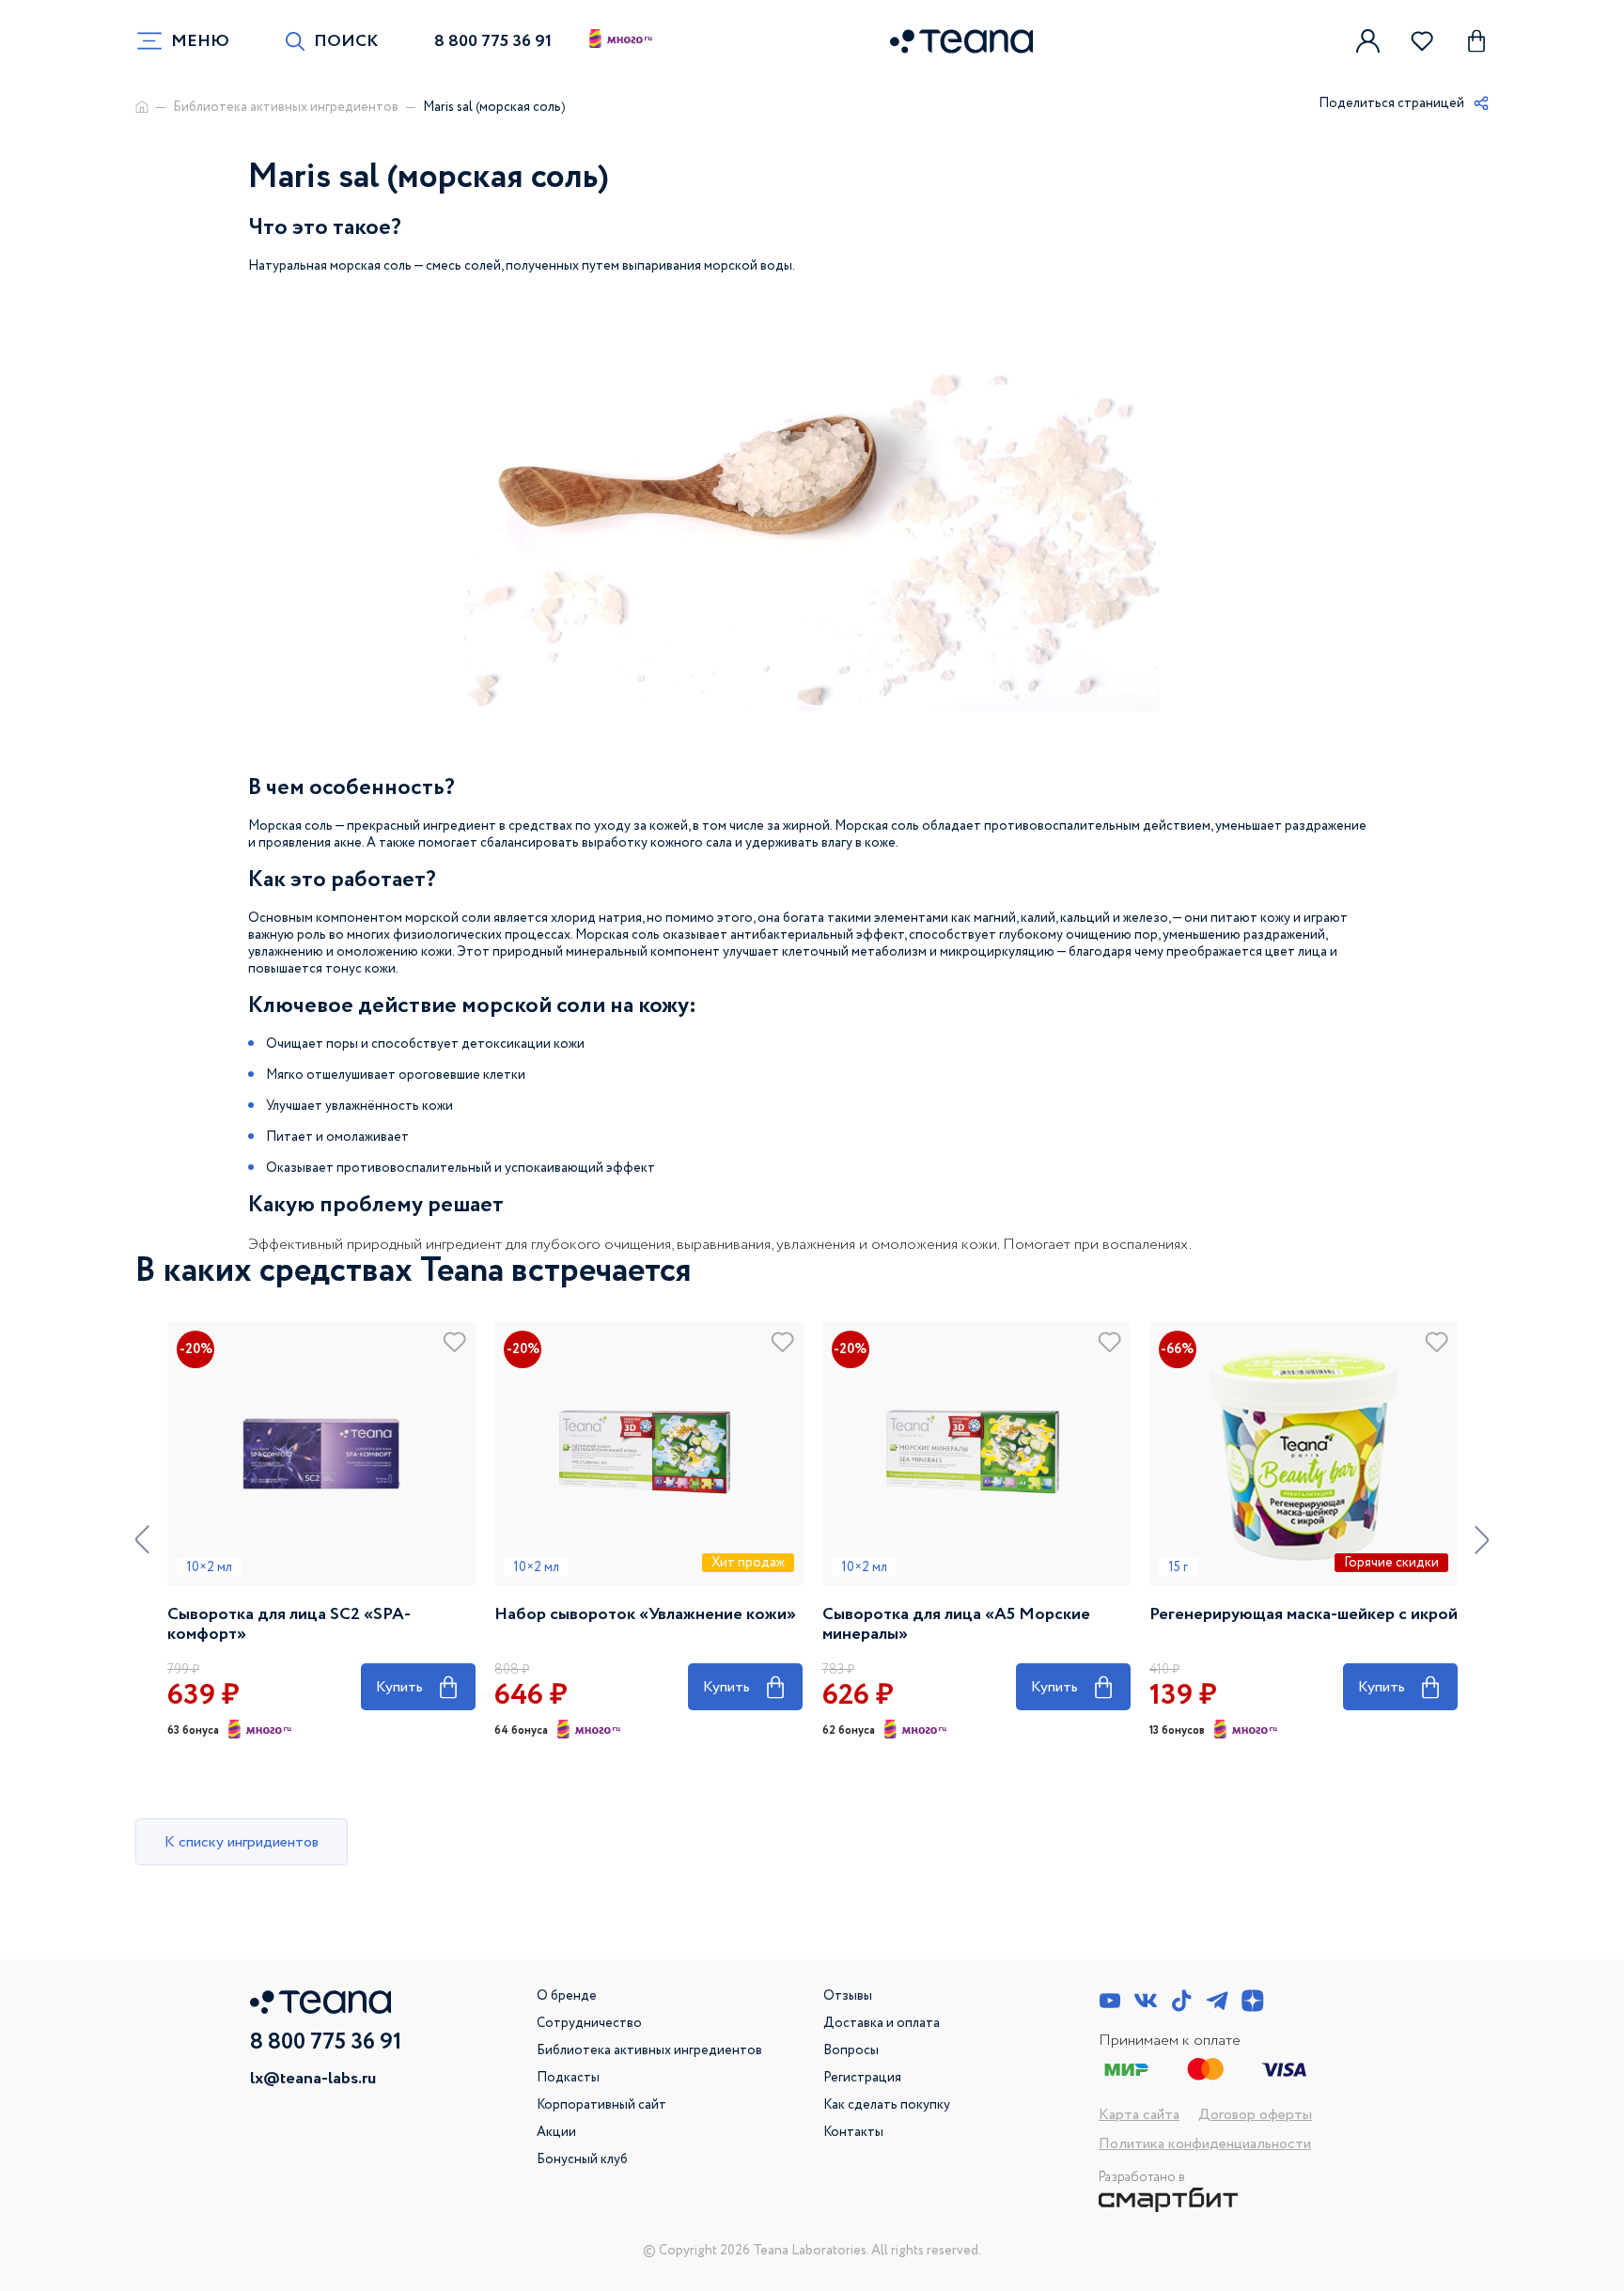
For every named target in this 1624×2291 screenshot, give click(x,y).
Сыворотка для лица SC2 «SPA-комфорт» (289, 1625)
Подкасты (568, 2078)
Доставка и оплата (882, 2023)
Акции (556, 2132)
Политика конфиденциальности (1205, 2144)
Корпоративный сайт (601, 2105)
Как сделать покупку (887, 2105)
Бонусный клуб (582, 2159)
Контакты (853, 2132)
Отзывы (848, 1996)
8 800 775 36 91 (493, 41)
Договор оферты (1255, 2115)
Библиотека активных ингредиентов (286, 107)
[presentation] (142, 1540)
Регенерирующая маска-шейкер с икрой (1304, 1615)
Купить (418, 1684)
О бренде (567, 1996)
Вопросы (851, 2050)
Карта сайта (1139, 2115)
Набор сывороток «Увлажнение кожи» (645, 1615)
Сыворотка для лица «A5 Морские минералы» (956, 1625)
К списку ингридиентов (242, 1842)
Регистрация (862, 2078)
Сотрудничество (589, 2023)
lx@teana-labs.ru (313, 2079)
